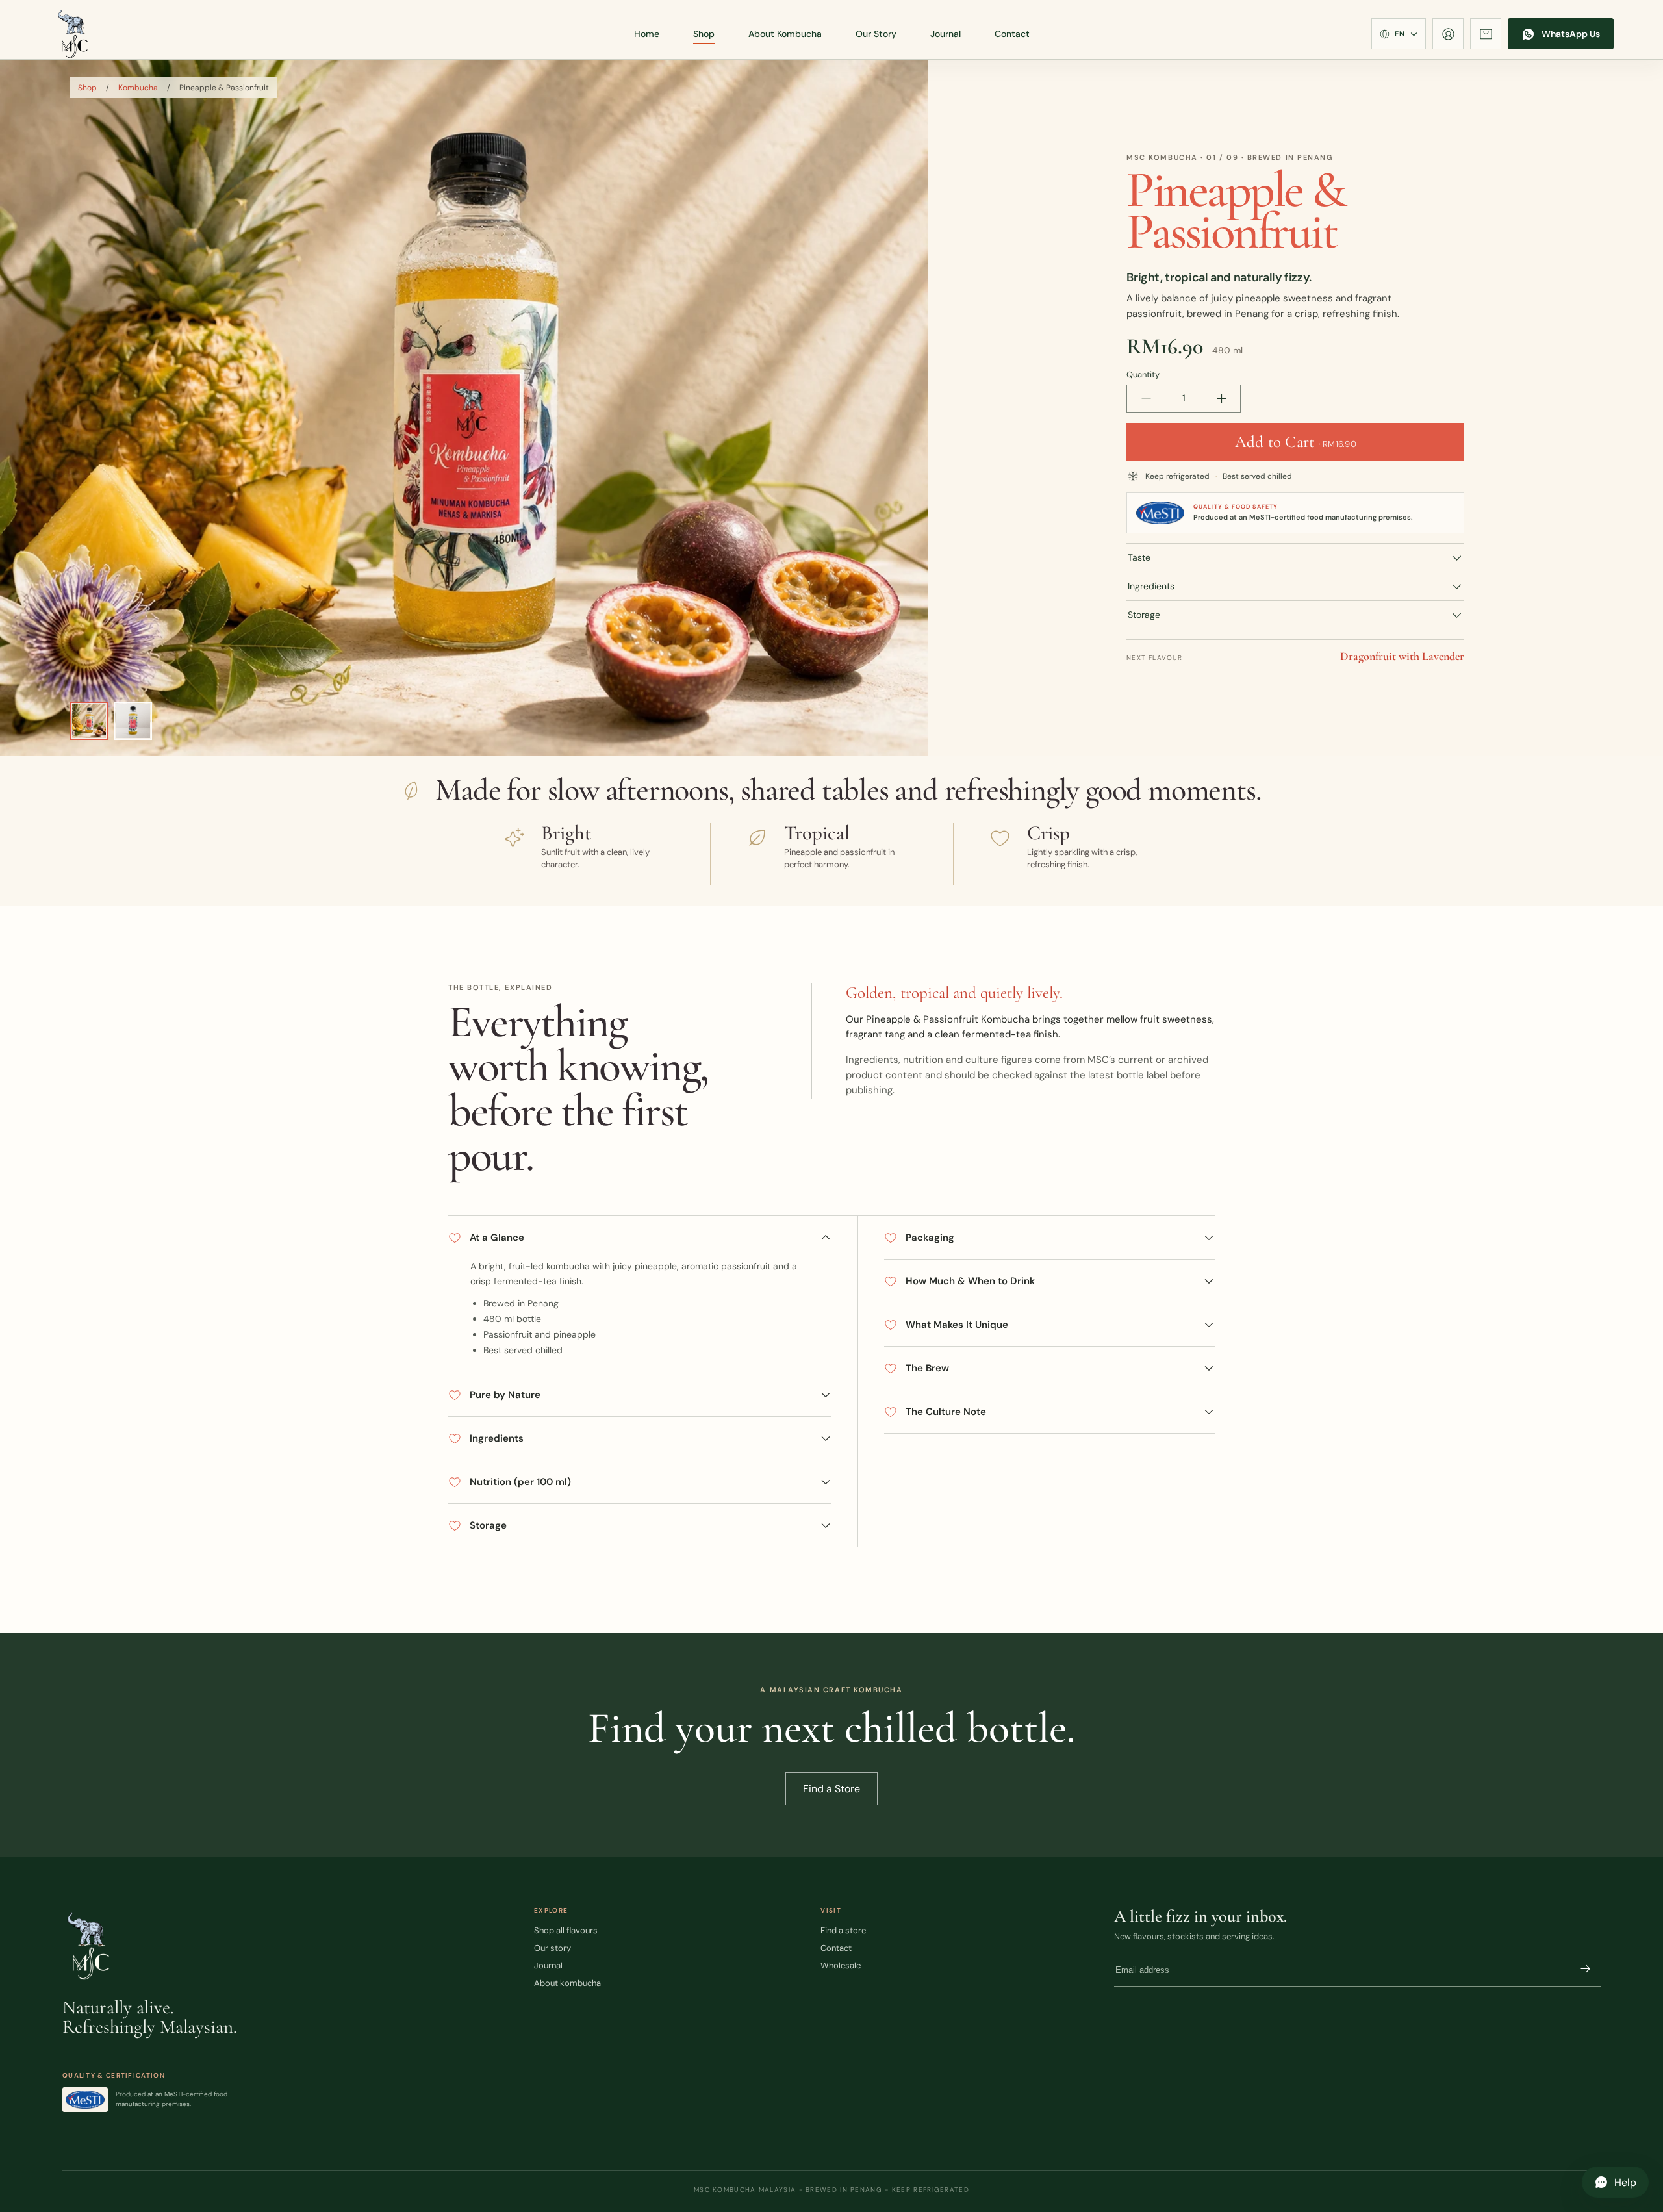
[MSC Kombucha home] (73, 34)
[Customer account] (1448, 34)
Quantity (1143, 375)
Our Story (876, 34)
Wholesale (841, 1965)
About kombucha (567, 1983)
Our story (552, 1948)
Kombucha (138, 88)
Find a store (843, 1930)
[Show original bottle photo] (133, 721)
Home (647, 34)
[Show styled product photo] (89, 721)
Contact (1012, 34)
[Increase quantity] (1221, 399)
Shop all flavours (566, 1930)
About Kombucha (785, 34)
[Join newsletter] (1585, 1970)
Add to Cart (1296, 442)
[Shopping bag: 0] (1486, 34)
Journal (946, 34)
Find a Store (831, 1789)
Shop (704, 34)
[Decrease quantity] (1146, 399)
